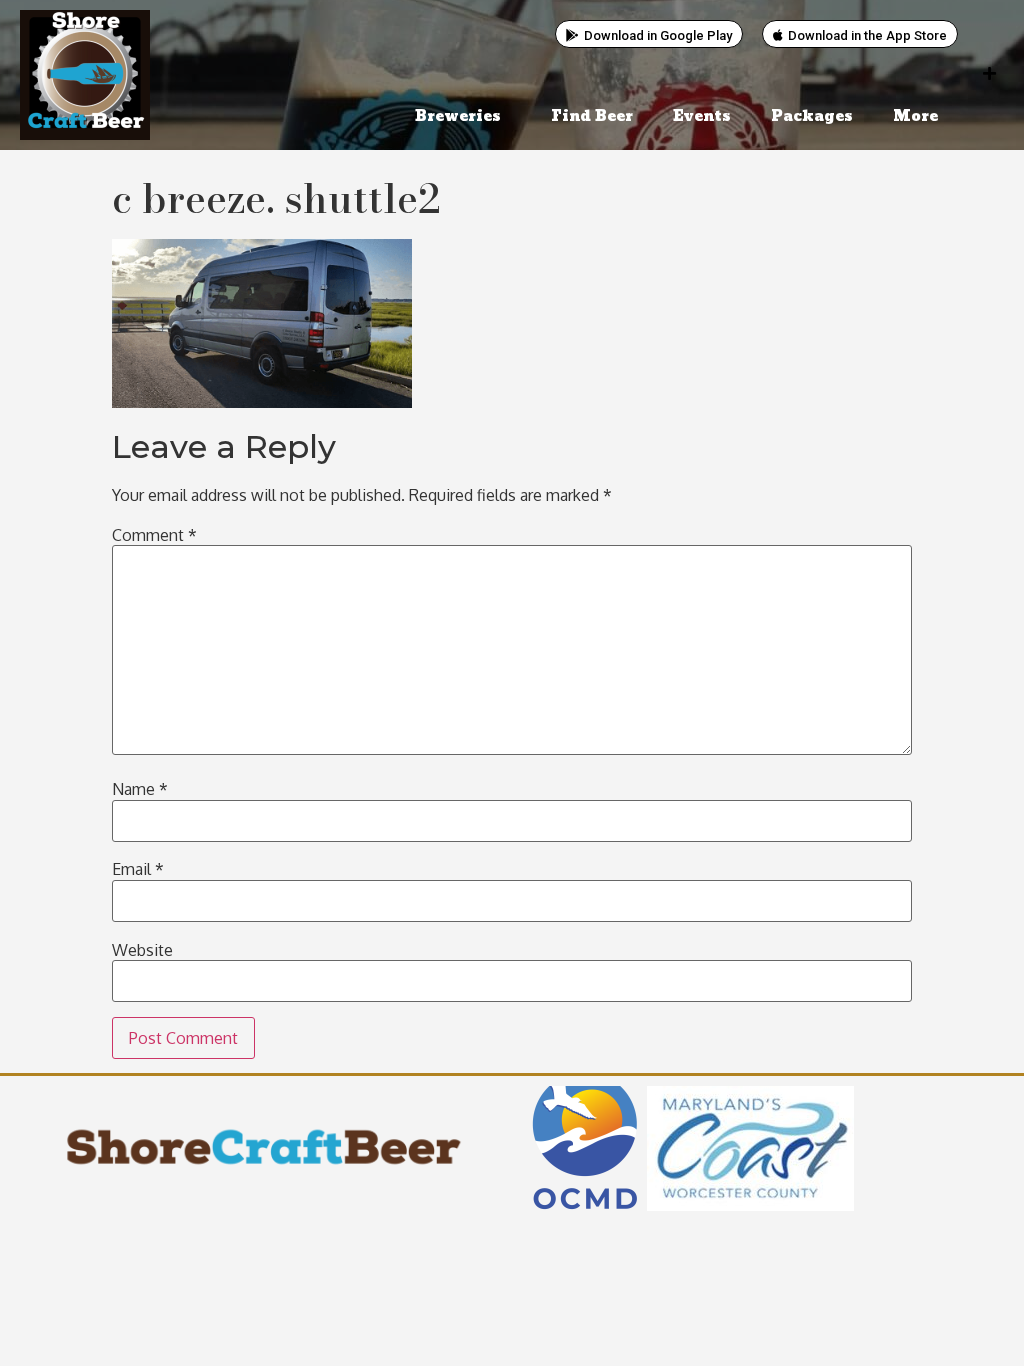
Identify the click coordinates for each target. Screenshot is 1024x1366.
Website (142, 950)
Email (138, 869)
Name (140, 789)
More (915, 116)
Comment (154, 535)
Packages (812, 116)
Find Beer (592, 116)
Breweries (458, 116)
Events (702, 116)
